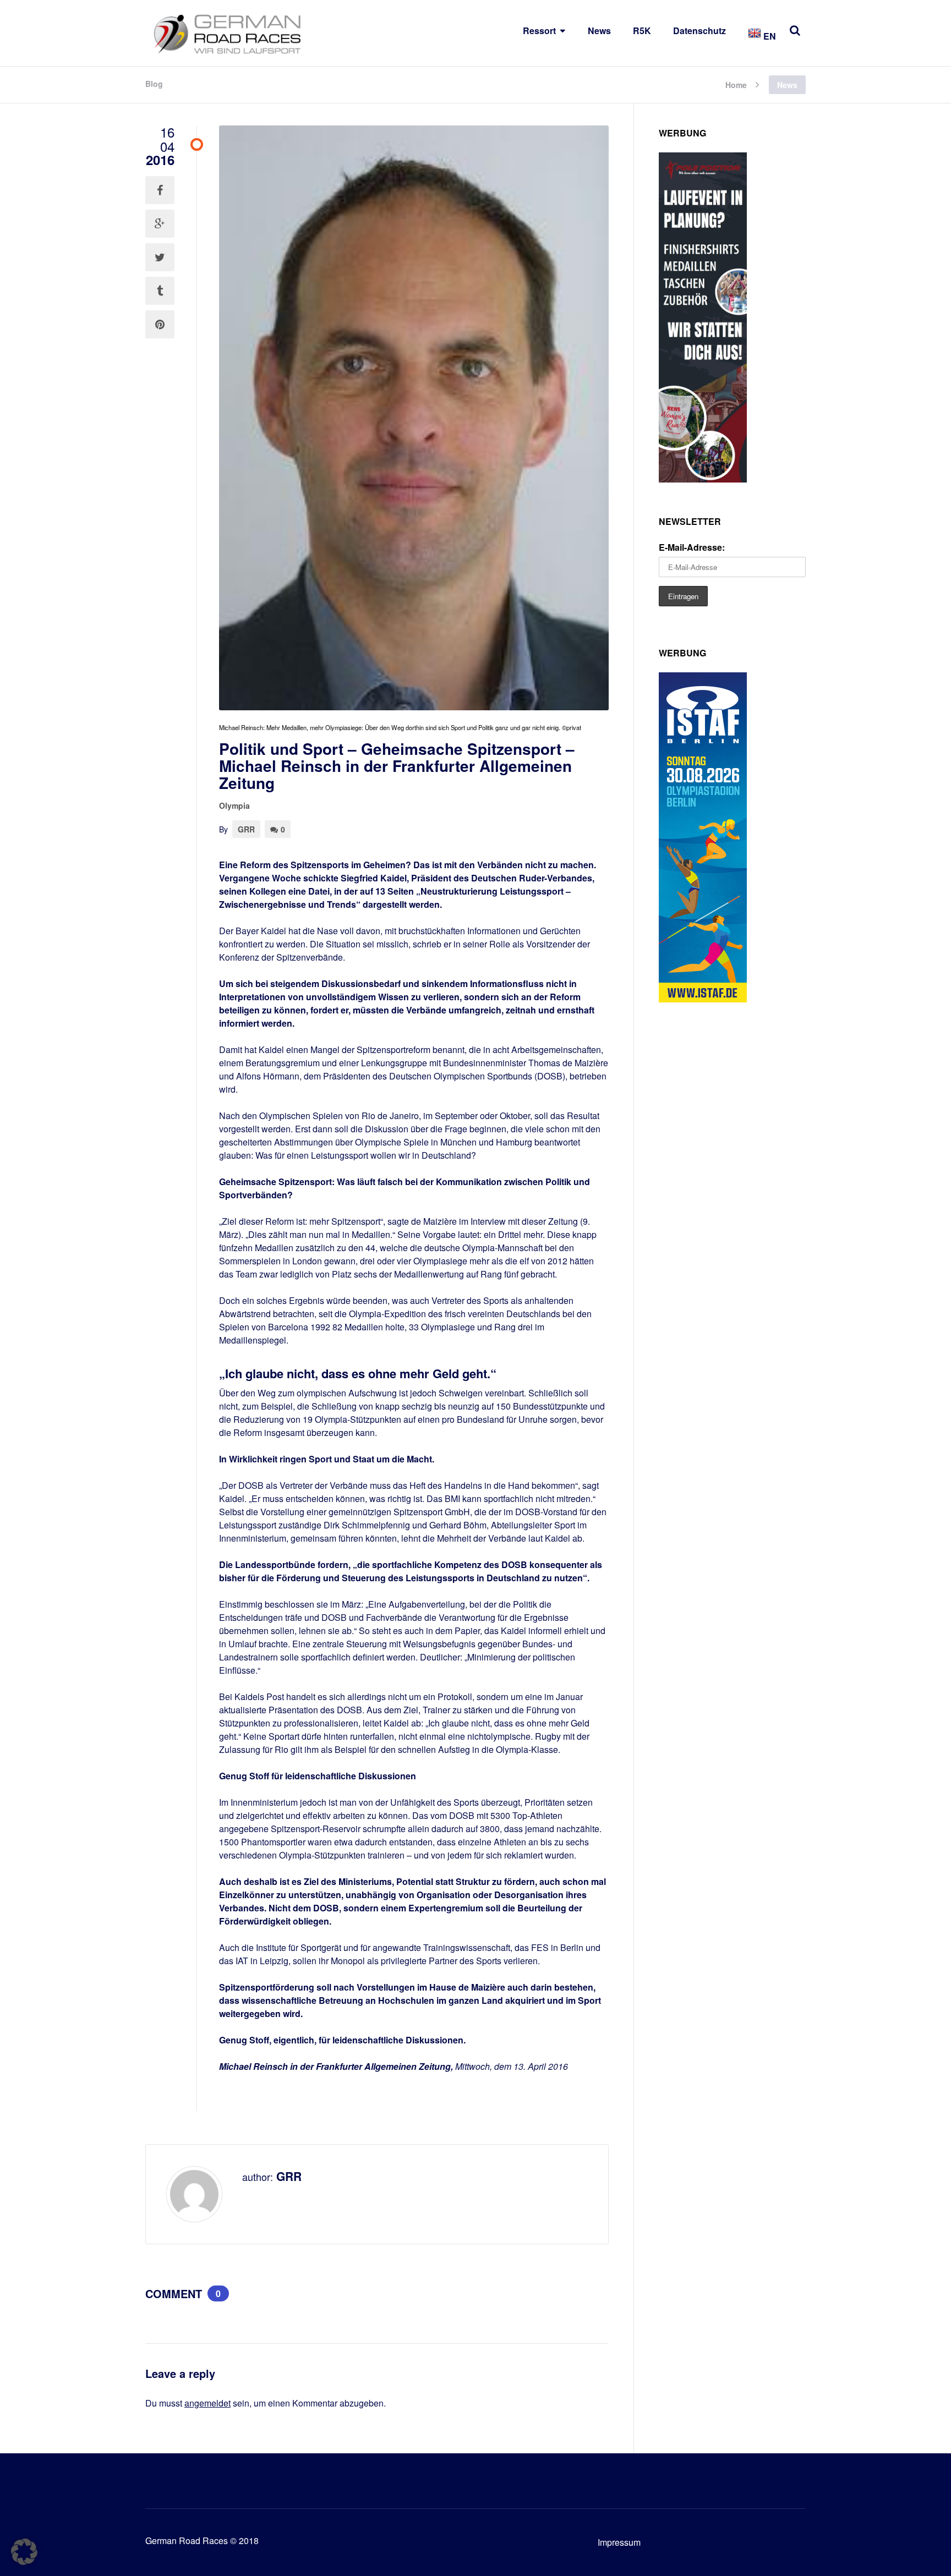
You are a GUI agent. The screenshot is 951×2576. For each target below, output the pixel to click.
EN (769, 36)
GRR (246, 829)
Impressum (619, 2542)
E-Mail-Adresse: (692, 547)
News (599, 31)
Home (736, 84)
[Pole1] (703, 479)
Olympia (234, 805)
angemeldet (207, 2403)
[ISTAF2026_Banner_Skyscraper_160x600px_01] (703, 999)
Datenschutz (699, 31)
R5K (642, 31)
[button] (24, 2552)
